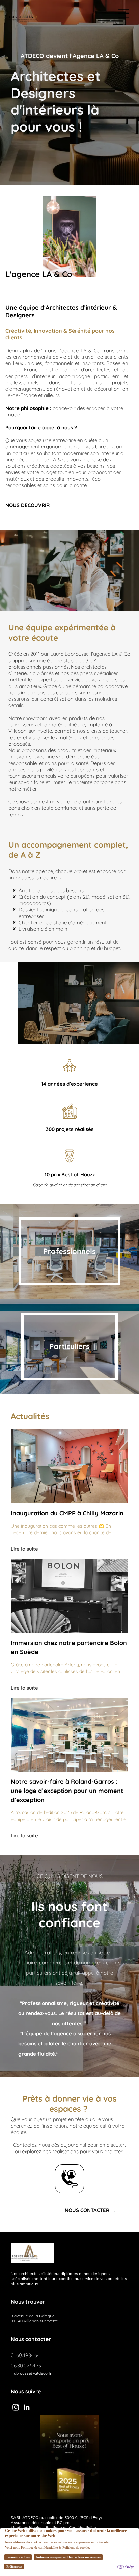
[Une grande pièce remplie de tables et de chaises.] (69, 1735)
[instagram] (16, 2408)
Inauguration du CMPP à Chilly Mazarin (67, 1513)
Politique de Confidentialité (71, 2528)
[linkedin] (27, 2408)
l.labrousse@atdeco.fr (31, 2373)
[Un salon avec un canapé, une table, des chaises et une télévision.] (69, 1596)
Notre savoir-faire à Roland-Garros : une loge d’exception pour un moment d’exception (67, 1791)
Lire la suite (24, 1549)
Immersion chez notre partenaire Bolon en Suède (69, 1647)
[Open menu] (123, 13)
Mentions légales (27, 2528)
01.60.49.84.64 (25, 2355)
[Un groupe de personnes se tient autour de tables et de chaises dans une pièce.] (69, 1466)
